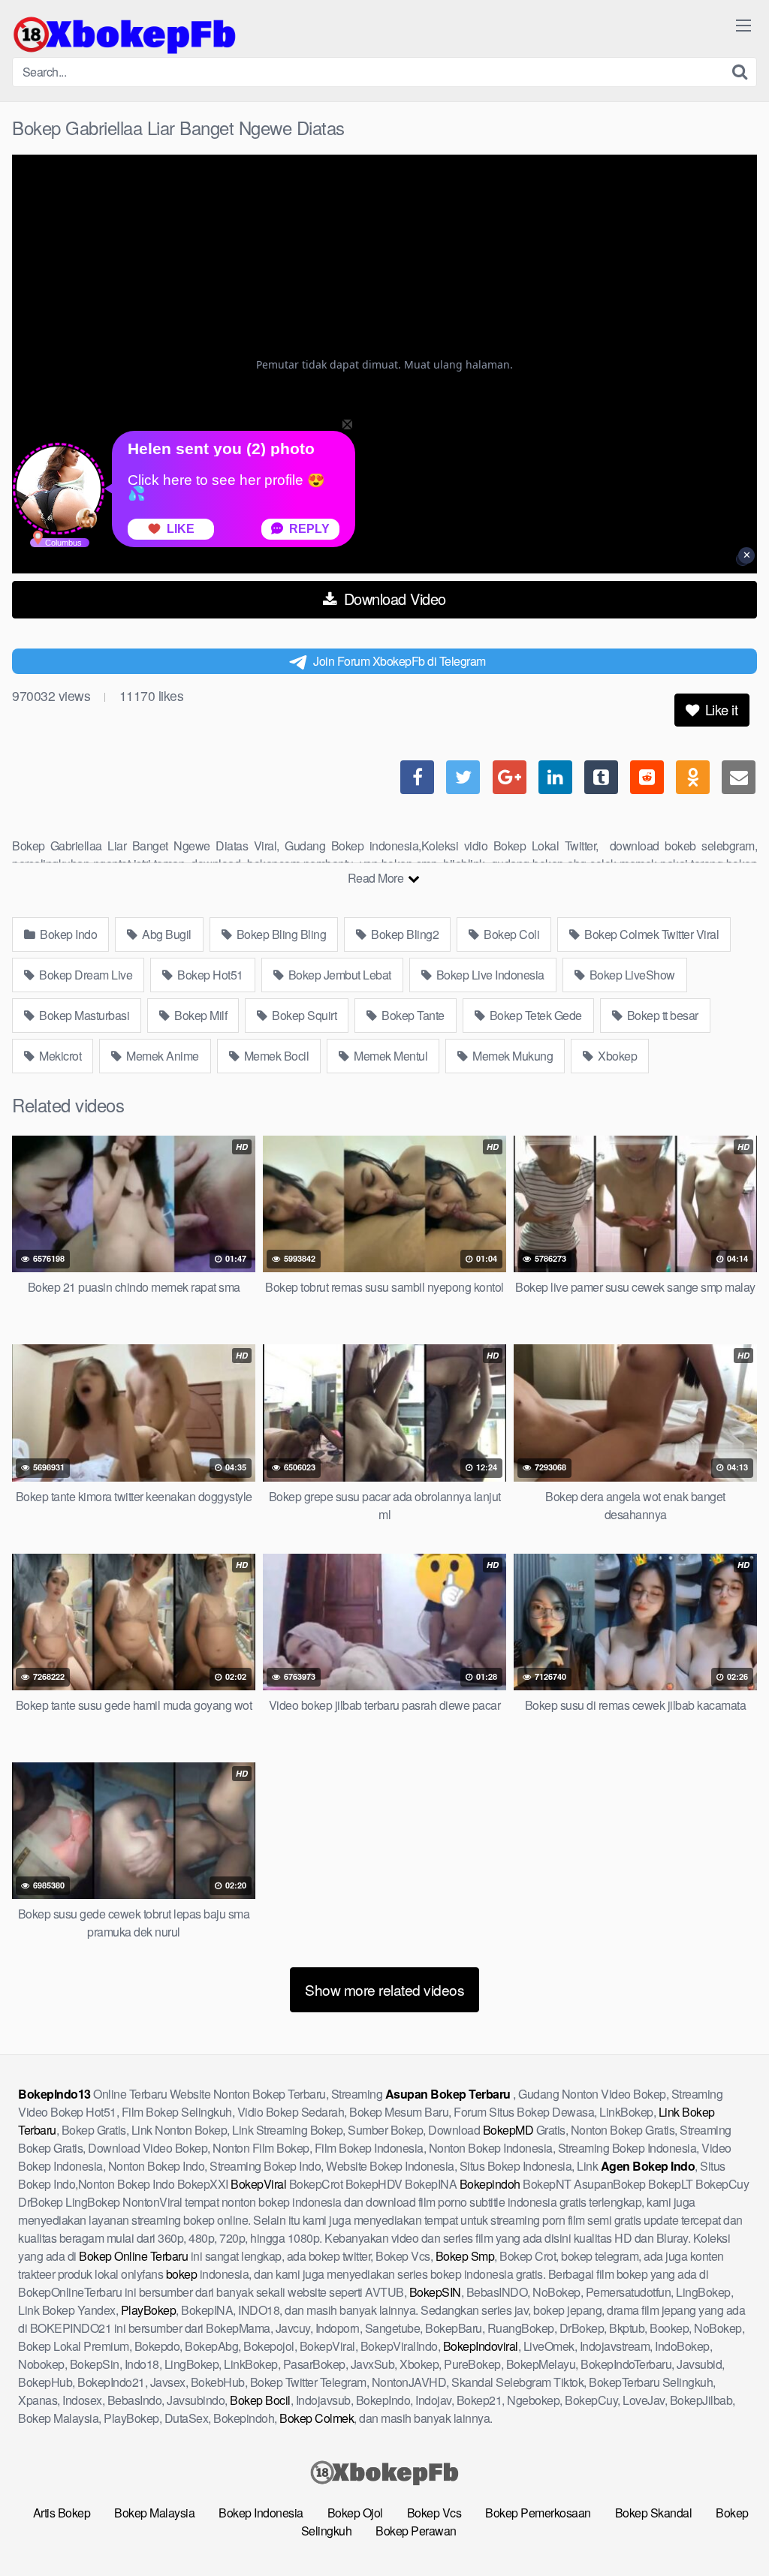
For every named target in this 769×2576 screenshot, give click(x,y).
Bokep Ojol (355, 2513)
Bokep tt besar (661, 1015)
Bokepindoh (490, 2184)
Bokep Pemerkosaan (538, 2513)
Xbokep (617, 1056)
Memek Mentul (390, 1056)
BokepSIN (435, 2292)
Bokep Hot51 (209, 975)
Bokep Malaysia (154, 2513)
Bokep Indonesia (261, 2513)
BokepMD (508, 2130)
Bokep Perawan (416, 2531)
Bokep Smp (465, 2256)
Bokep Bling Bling (280, 934)
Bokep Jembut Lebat (338, 975)
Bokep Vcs (434, 2513)
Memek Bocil (275, 1056)
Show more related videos (384, 1989)
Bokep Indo (68, 934)
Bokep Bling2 (404, 934)
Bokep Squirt (303, 1015)
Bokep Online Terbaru (133, 2256)
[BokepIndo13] (125, 35)
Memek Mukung (512, 1056)
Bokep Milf (200, 1015)
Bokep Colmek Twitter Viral (651, 934)
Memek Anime (161, 1056)
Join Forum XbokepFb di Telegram (400, 661)
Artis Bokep (62, 2513)
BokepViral (258, 2184)
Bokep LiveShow (631, 975)
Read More (377, 878)
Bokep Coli (511, 934)
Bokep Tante (412, 1015)
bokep (182, 2274)
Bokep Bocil (260, 2400)
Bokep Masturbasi (83, 1015)
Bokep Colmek (317, 2418)
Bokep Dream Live (85, 975)
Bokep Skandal (654, 2513)
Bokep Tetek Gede (534, 1015)
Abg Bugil (166, 934)
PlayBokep (149, 2310)
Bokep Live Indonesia (489, 975)
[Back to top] (728, 2528)
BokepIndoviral (481, 2346)
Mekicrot (59, 1056)
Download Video (393, 599)
